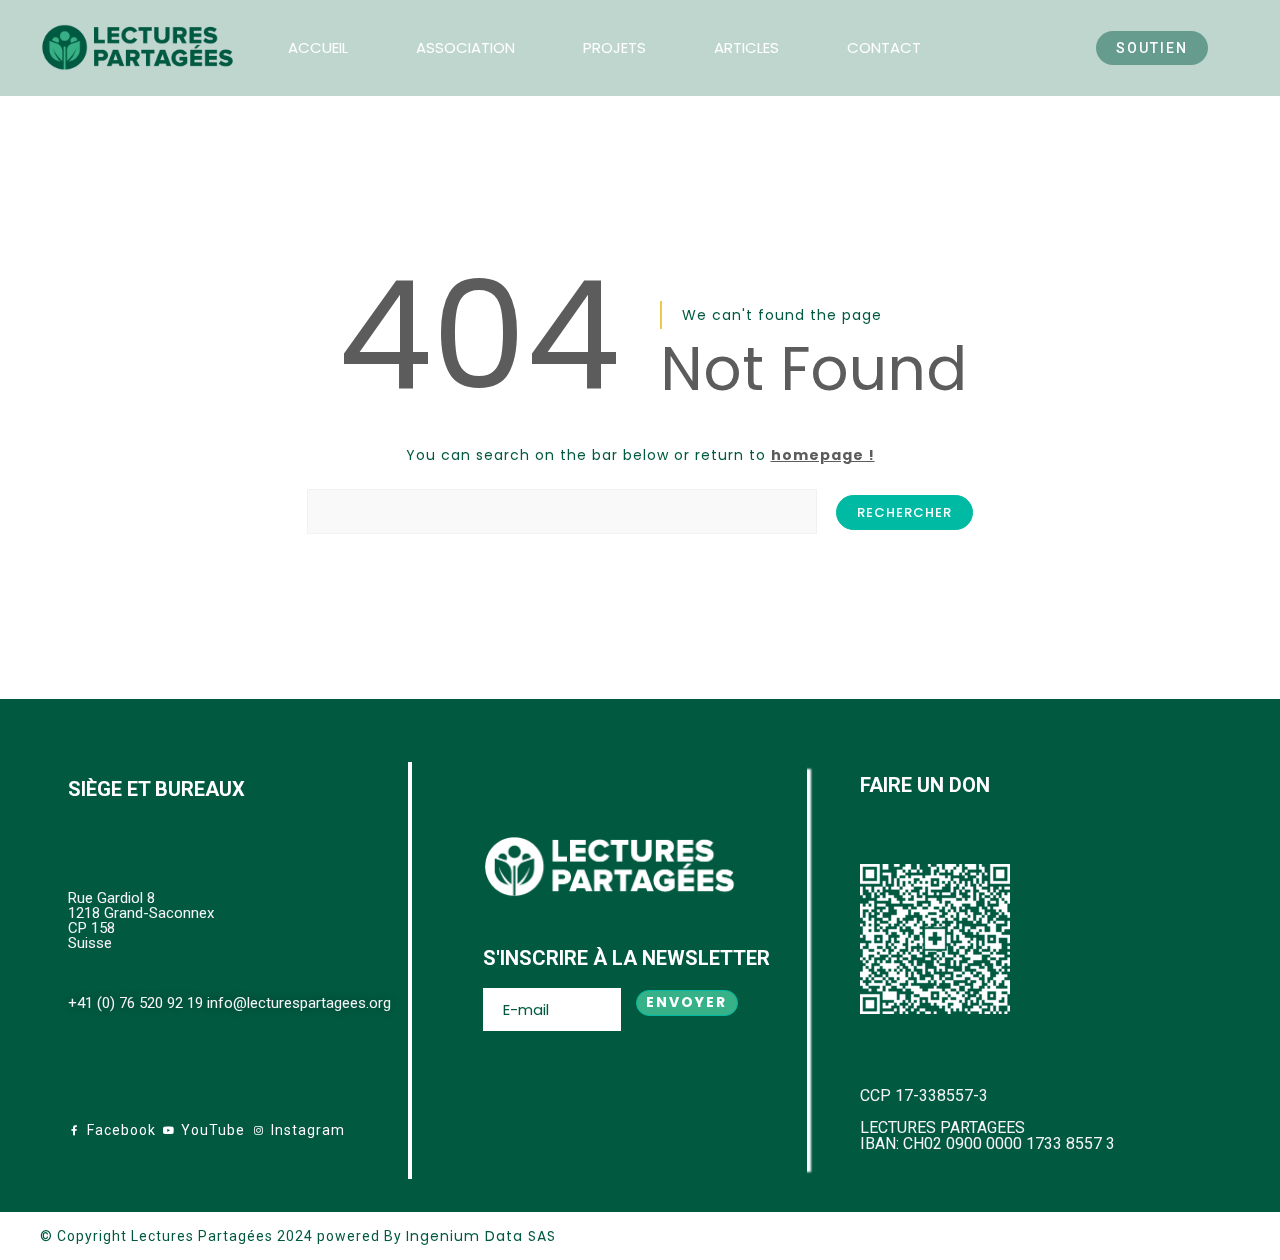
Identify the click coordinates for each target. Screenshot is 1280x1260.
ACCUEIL (318, 47)
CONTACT (884, 47)
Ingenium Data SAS (481, 1236)
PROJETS (614, 47)
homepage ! (823, 455)
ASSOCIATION (465, 47)
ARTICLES (746, 47)
